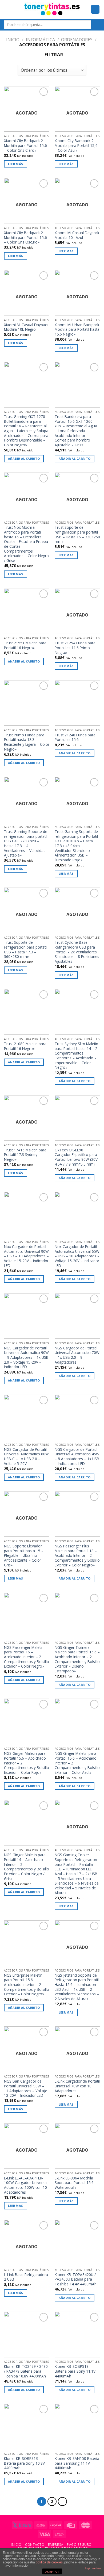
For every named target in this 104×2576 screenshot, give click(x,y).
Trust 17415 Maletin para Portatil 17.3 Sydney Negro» (25, 1155)
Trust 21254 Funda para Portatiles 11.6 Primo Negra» (75, 648)
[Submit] (96, 25)
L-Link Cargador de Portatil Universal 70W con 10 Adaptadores (77, 2086)
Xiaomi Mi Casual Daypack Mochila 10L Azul (77, 235)
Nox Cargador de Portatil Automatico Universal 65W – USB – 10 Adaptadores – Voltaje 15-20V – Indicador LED (77, 1256)
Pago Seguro (79, 2545)
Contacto (35, 2545)
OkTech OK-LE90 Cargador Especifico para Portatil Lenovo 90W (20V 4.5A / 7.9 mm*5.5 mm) (76, 1157)
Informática (40, 40)
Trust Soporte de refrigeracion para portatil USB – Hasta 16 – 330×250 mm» (77, 534)
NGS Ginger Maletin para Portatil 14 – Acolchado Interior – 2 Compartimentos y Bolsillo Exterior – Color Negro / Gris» (27, 1867)
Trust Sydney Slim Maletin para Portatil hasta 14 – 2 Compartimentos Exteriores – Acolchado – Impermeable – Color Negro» (76, 1056)
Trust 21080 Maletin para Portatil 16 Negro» (25, 1046)
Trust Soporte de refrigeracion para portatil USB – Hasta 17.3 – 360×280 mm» (26, 950)
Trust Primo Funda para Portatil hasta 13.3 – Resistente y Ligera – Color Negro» (27, 742)
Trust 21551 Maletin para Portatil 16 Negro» (25, 645)
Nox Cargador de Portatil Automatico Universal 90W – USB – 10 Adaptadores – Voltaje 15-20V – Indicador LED (26, 1256)
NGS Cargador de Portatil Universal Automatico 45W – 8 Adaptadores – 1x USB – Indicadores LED (77, 1457)
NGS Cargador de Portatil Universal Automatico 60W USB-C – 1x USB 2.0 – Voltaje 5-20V (26, 1457)
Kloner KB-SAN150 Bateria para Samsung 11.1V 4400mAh (77, 2463)
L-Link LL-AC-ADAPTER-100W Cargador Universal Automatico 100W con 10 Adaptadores (26, 2185)
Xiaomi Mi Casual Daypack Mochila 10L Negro (26, 327)
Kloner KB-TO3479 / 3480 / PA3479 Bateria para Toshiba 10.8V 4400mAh (26, 2371)
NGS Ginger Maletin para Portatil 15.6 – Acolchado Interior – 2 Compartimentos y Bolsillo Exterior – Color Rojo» (27, 1763)
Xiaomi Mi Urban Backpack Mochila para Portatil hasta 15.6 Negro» (77, 330)
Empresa (56, 2545)
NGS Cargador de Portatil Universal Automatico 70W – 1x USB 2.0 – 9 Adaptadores (77, 1355)
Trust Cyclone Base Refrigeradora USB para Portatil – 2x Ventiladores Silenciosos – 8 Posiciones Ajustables (77, 952)
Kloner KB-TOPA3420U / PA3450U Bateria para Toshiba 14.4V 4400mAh (76, 2279)
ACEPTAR (52, 2572)
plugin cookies (93, 2568)
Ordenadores (77, 40)
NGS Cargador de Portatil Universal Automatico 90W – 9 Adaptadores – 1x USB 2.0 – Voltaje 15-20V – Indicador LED (26, 1357)
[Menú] (7, 9)
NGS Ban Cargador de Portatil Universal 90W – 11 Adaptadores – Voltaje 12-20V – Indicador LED (26, 2088)
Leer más (16, 164)
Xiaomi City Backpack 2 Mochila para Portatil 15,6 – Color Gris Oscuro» (25, 237)
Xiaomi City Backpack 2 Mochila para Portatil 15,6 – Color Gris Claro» (25, 145)
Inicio (13, 40)
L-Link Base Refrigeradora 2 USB (26, 2277)
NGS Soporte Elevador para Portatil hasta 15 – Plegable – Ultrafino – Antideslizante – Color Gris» (24, 1555)
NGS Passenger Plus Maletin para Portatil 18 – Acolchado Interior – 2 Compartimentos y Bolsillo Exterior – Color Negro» (77, 1555)
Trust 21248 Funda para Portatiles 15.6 (75, 737)
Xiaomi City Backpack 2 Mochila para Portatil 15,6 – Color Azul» (76, 145)
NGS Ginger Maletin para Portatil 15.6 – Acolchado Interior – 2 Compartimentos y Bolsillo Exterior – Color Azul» (77, 1763)
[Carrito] (95, 9)
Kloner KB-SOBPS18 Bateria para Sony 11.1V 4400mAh (75, 2371)
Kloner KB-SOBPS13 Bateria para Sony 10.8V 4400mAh (24, 2463)
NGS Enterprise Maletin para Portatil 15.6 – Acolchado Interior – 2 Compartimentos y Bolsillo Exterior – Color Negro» (27, 1985)
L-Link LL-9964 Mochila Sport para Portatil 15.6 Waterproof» (74, 2183)
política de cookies (49, 2562)
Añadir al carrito (24, 458)
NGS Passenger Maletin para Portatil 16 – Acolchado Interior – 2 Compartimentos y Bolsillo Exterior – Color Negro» (27, 1657)
